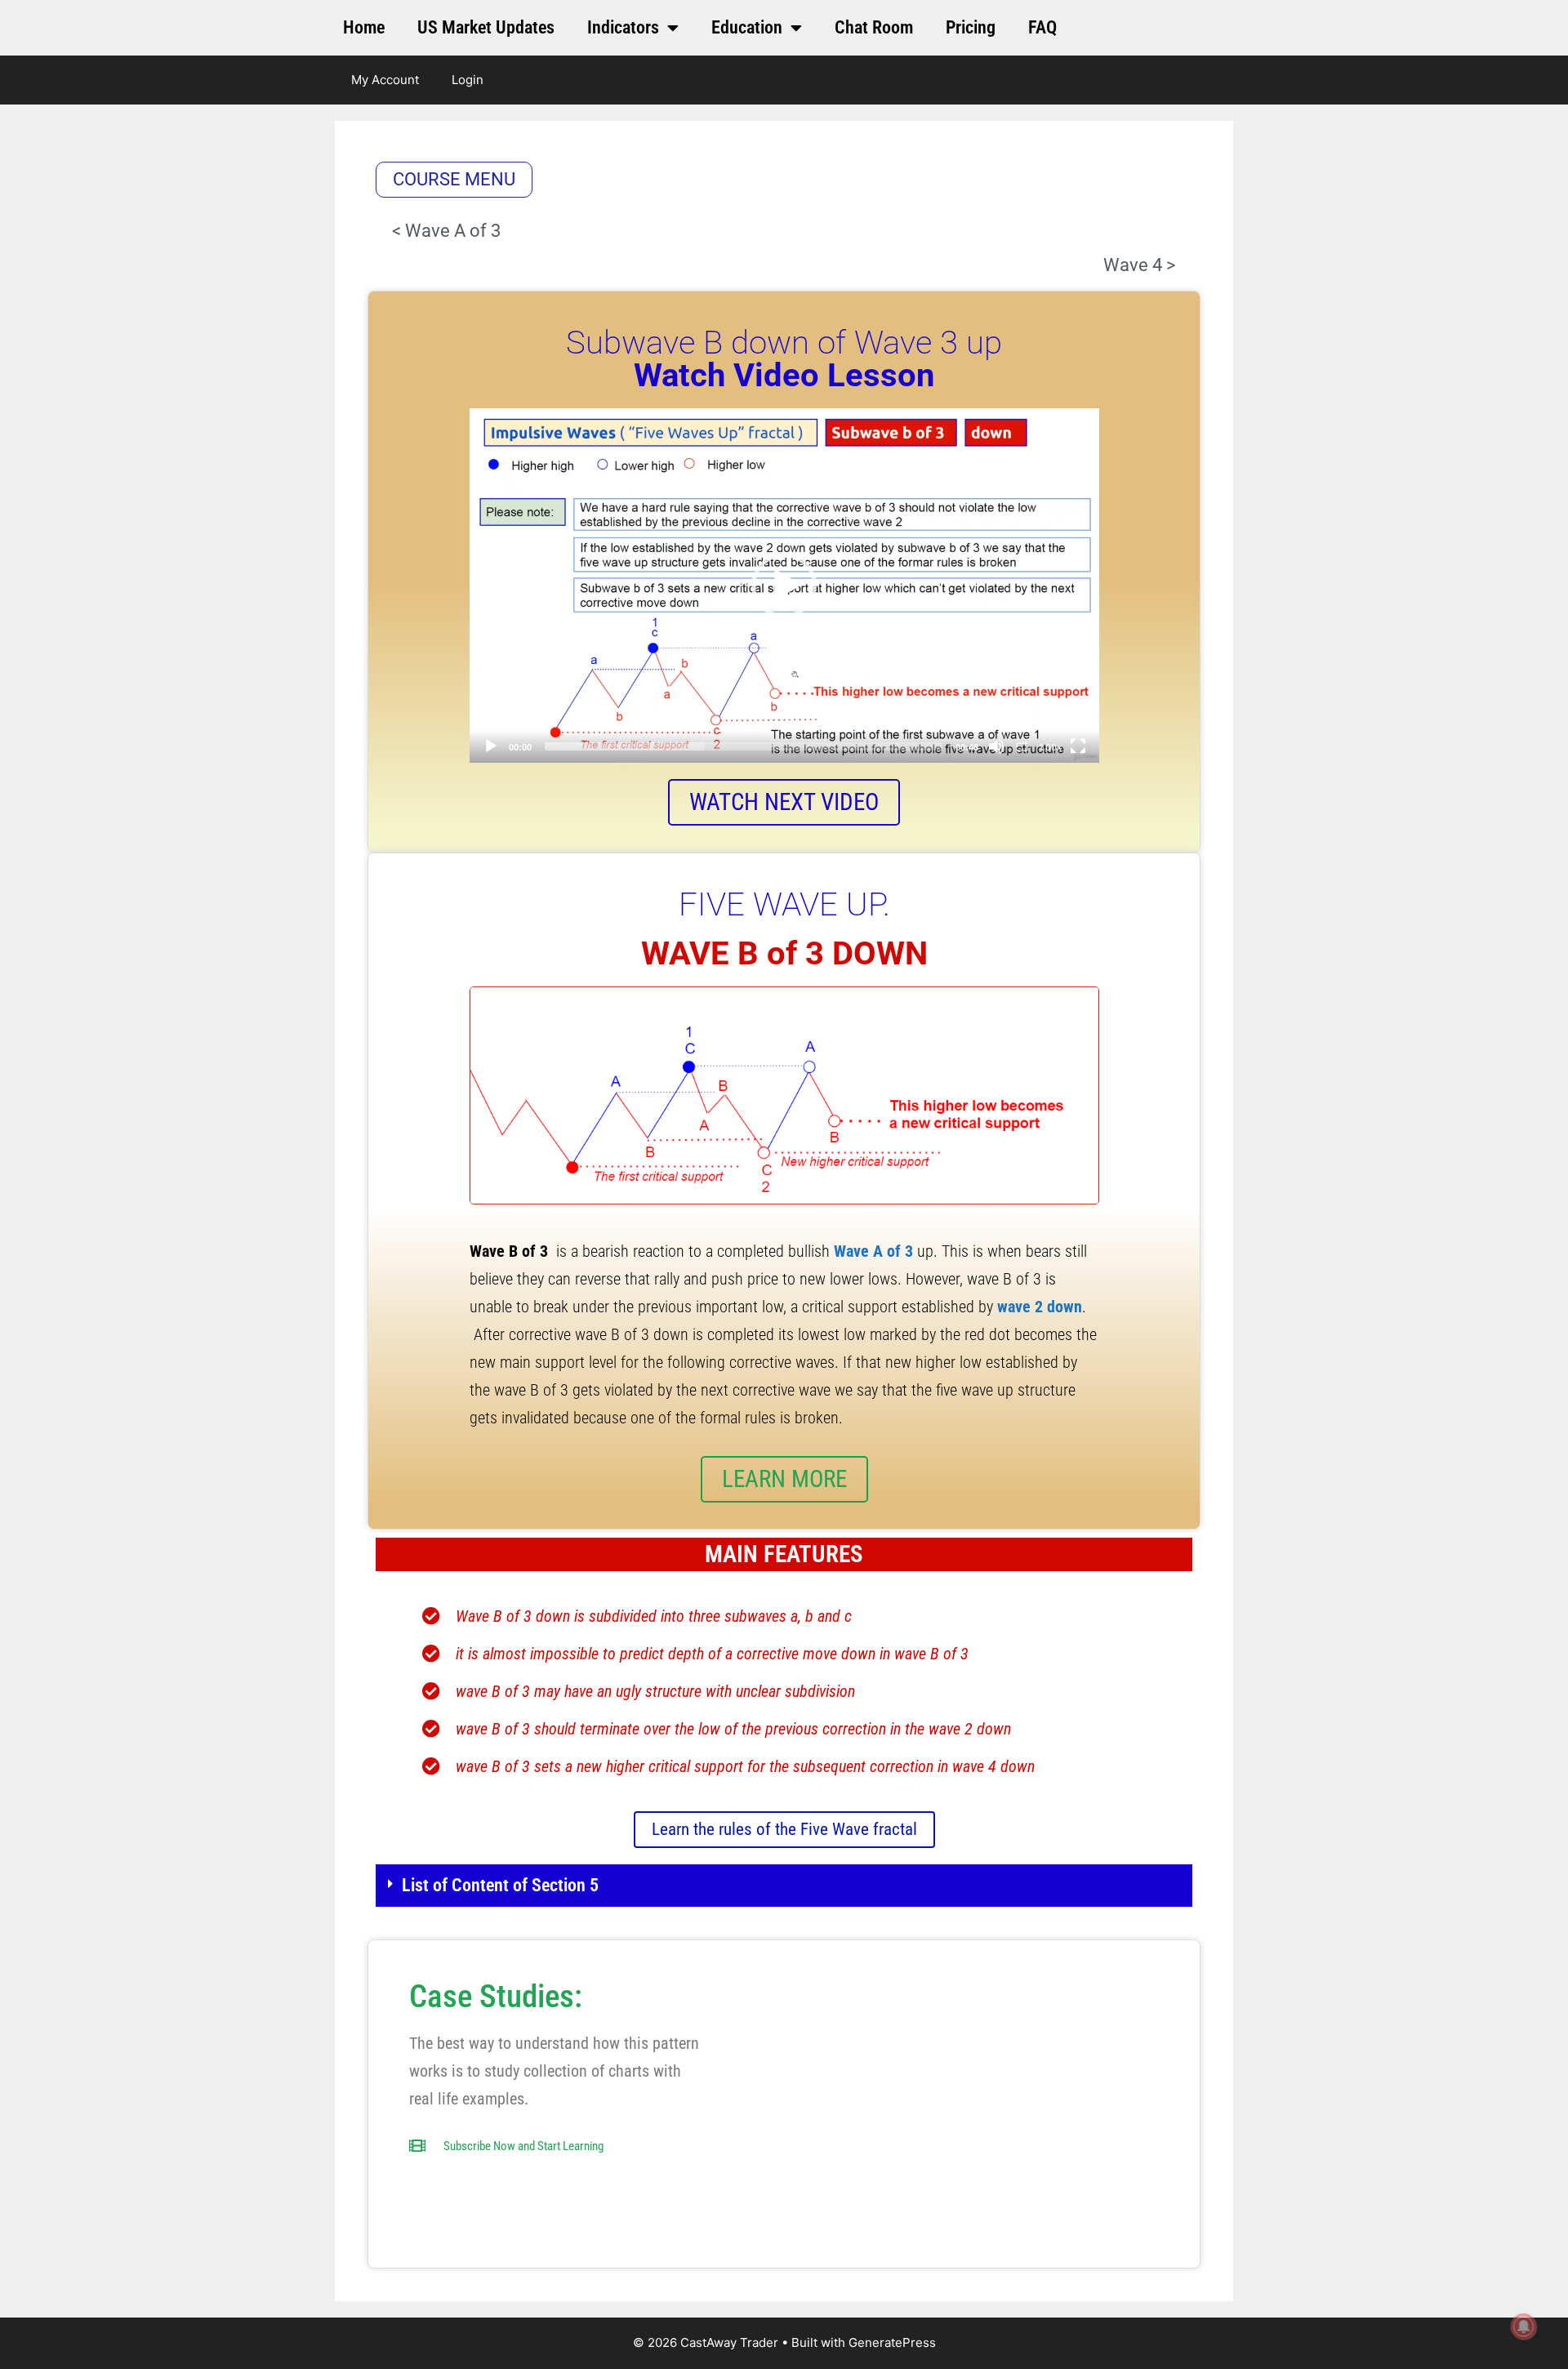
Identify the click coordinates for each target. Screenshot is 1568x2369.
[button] (784, 586)
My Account (385, 80)
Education (747, 27)
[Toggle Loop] (1022, 746)
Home (364, 27)
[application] (784, 586)
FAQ (1042, 27)
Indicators (623, 27)
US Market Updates (486, 27)
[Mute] (996, 746)
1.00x (1050, 747)
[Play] (491, 746)
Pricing (971, 27)
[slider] (744, 746)
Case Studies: (496, 1997)
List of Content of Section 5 (500, 1885)
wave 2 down (1040, 1307)
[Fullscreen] (1078, 746)
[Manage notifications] (1524, 2327)
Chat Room (874, 27)
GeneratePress (892, 2342)
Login (468, 80)
